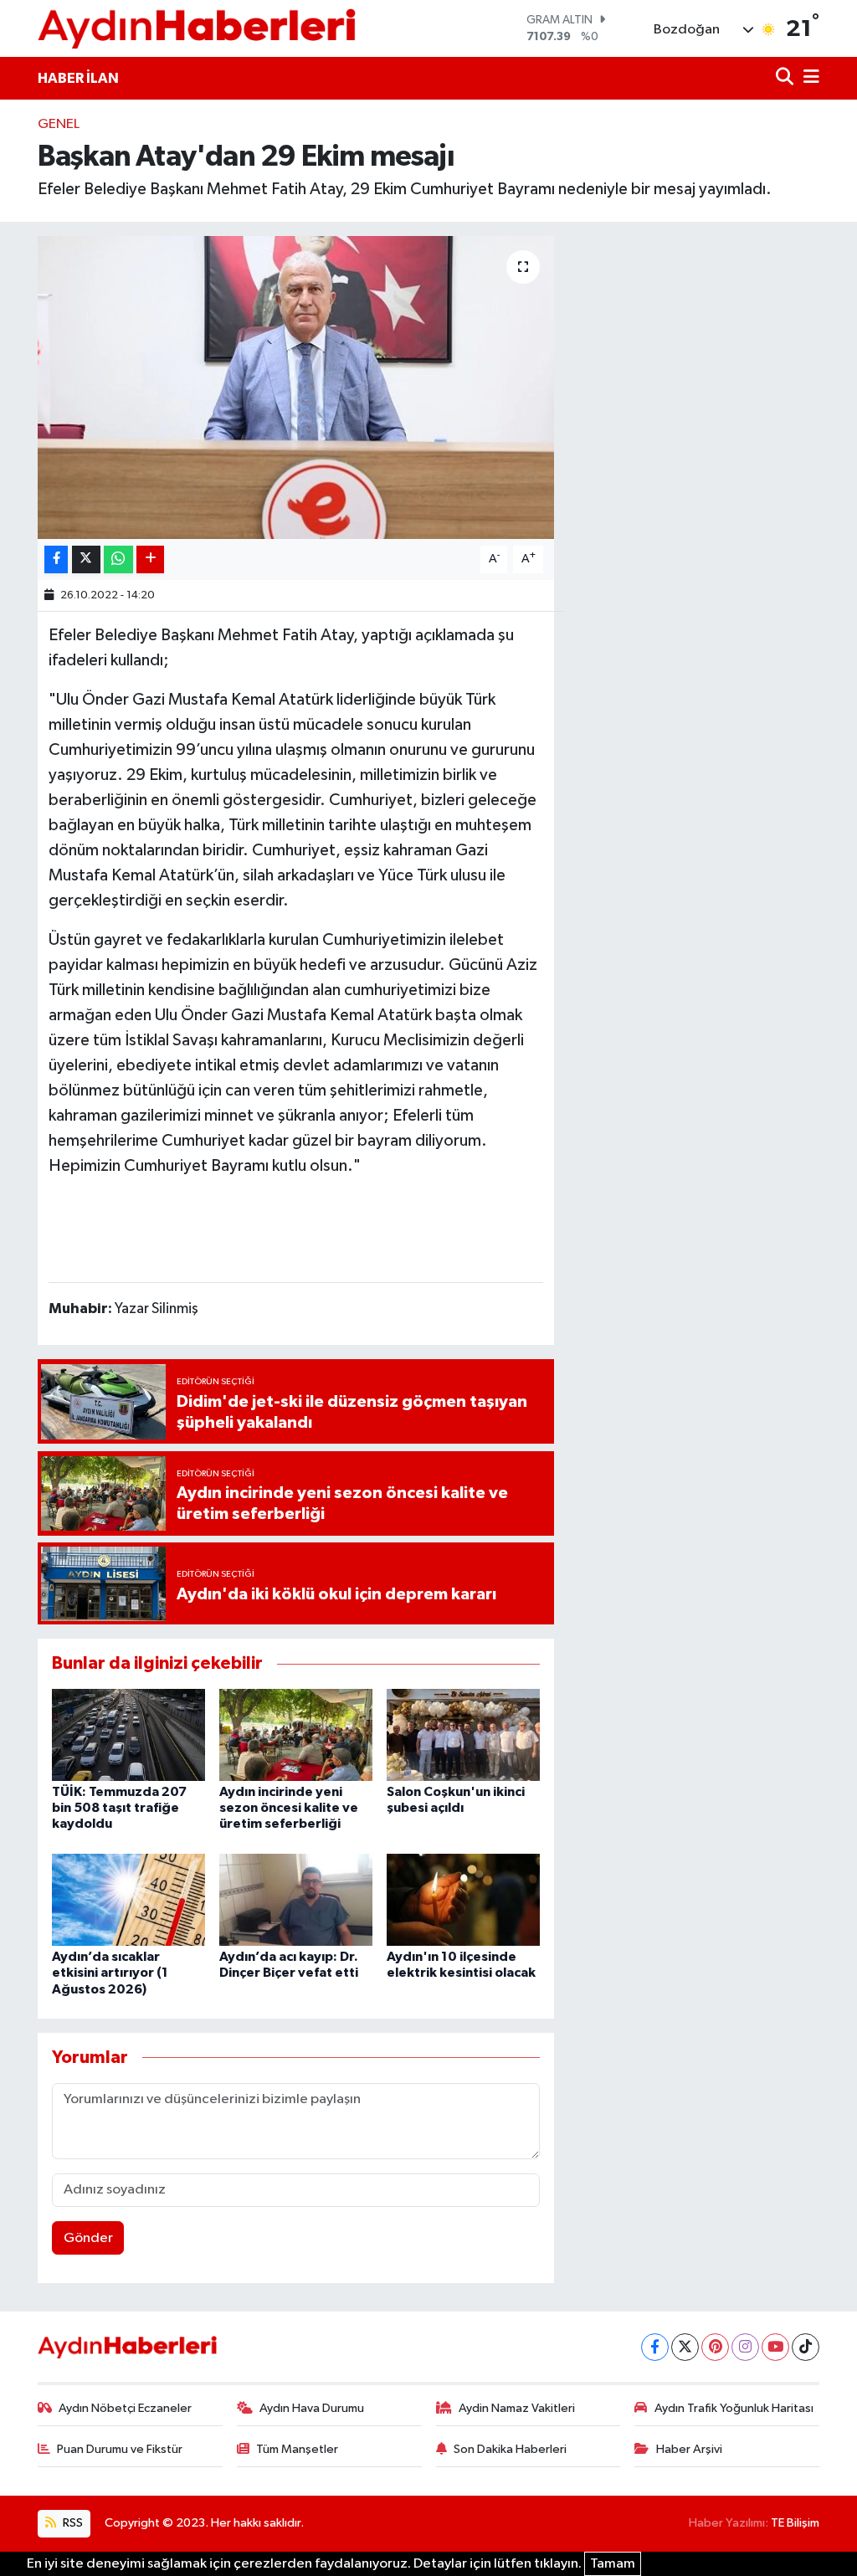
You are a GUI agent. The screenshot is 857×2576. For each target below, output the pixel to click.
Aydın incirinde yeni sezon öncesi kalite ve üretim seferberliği (289, 1808)
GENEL (59, 124)
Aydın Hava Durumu (312, 2408)
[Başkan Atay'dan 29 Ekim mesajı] (296, 387)
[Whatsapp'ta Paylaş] (118, 559)
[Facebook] (655, 2347)
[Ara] (786, 78)
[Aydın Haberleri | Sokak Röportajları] (197, 28)
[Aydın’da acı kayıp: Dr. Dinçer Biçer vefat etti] (296, 1899)
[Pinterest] (715, 2347)
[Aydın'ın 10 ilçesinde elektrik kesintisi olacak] (463, 1899)
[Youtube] (775, 2347)
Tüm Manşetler (297, 2449)
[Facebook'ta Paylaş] (56, 559)
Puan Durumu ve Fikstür (120, 2449)
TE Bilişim (795, 2523)
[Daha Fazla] (150, 559)
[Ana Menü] (808, 78)
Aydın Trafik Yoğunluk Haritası (734, 2408)
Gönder (88, 2238)
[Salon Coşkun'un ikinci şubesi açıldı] (463, 1734)
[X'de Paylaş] (86, 559)
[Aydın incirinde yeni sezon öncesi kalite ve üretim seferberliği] (296, 1734)
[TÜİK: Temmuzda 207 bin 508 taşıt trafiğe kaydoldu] (128, 1734)
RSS (72, 2523)
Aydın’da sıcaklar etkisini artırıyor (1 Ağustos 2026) (110, 1973)
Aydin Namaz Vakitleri (517, 2408)
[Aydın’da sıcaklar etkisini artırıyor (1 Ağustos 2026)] (128, 1899)
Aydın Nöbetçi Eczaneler (125, 2408)
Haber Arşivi (689, 2449)
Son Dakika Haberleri (510, 2449)
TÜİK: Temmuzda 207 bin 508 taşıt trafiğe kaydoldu (119, 1808)
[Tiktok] (806, 2347)
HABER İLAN (78, 78)
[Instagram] (745, 2347)
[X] (685, 2347)
